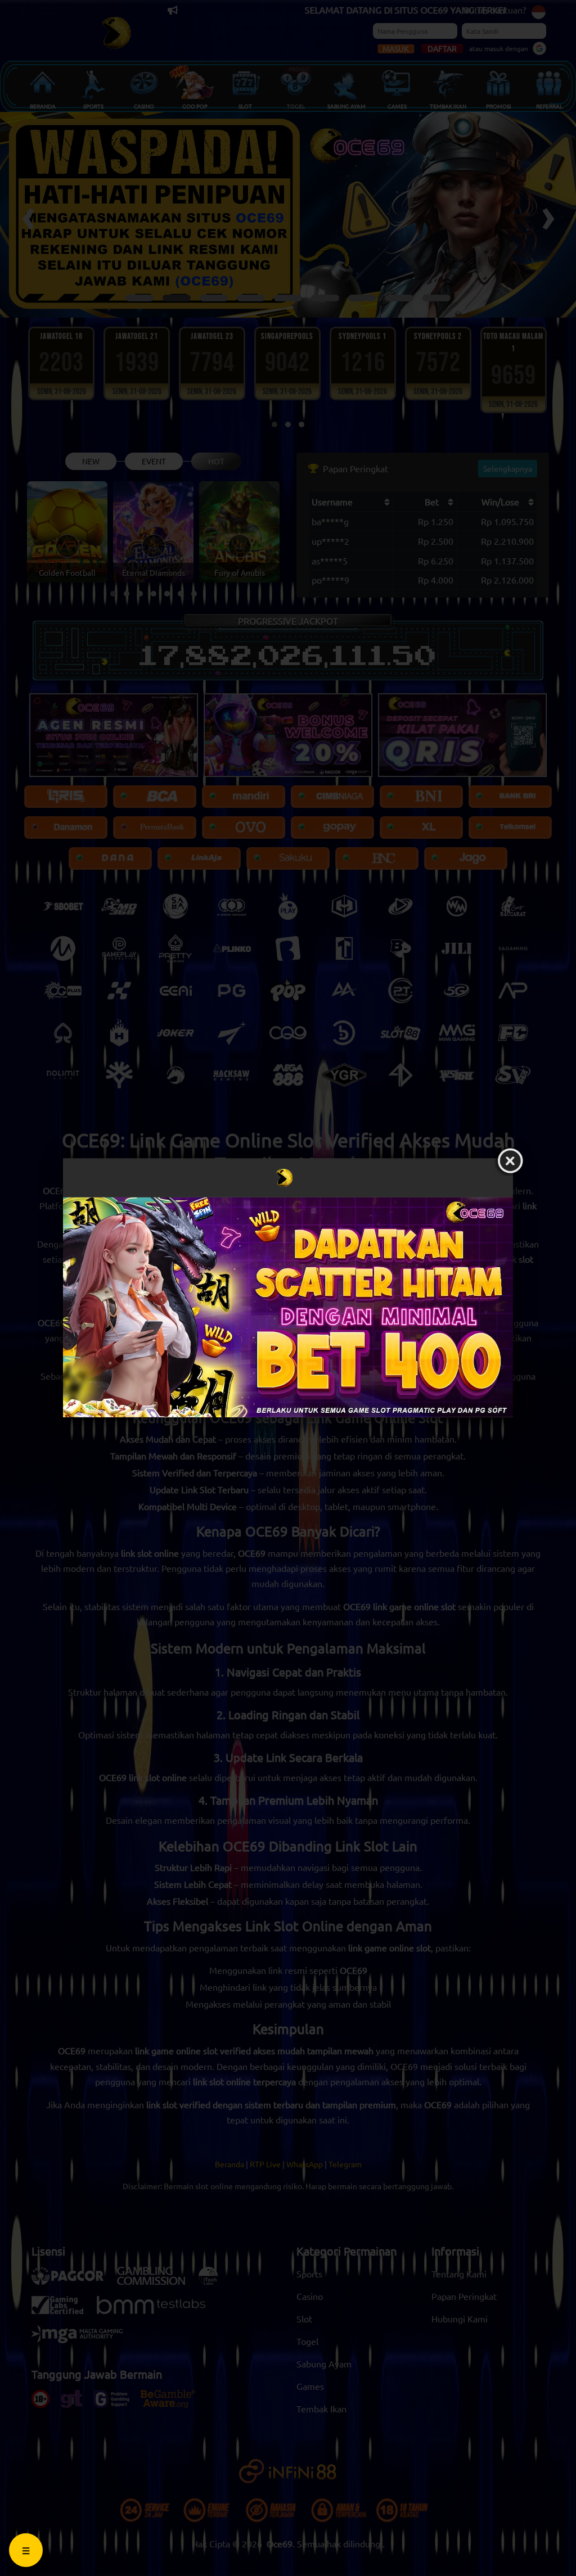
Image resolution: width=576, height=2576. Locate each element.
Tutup (510, 1162)
